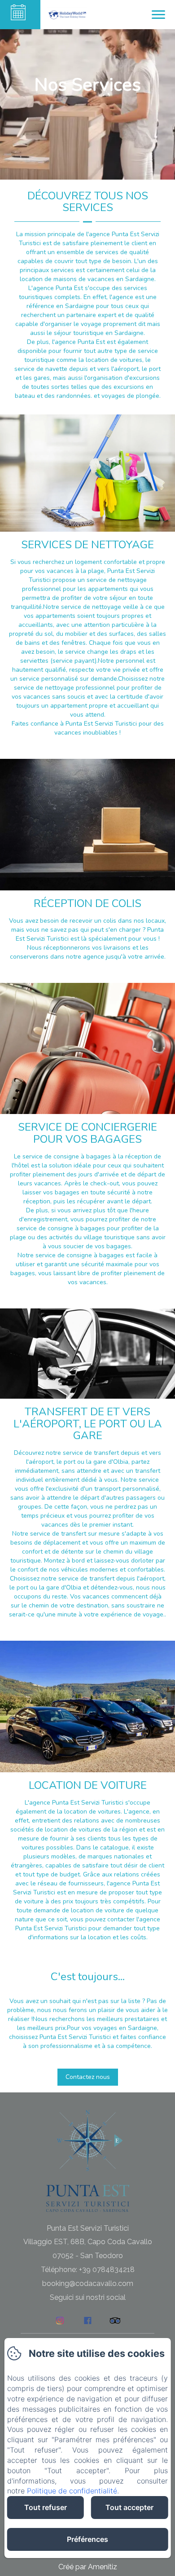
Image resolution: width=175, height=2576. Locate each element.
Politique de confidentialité (72, 2491)
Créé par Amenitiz (88, 2567)
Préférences (87, 2539)
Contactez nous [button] (88, 2077)
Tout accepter (129, 2507)
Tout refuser (46, 2507)
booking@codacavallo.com (88, 2283)
